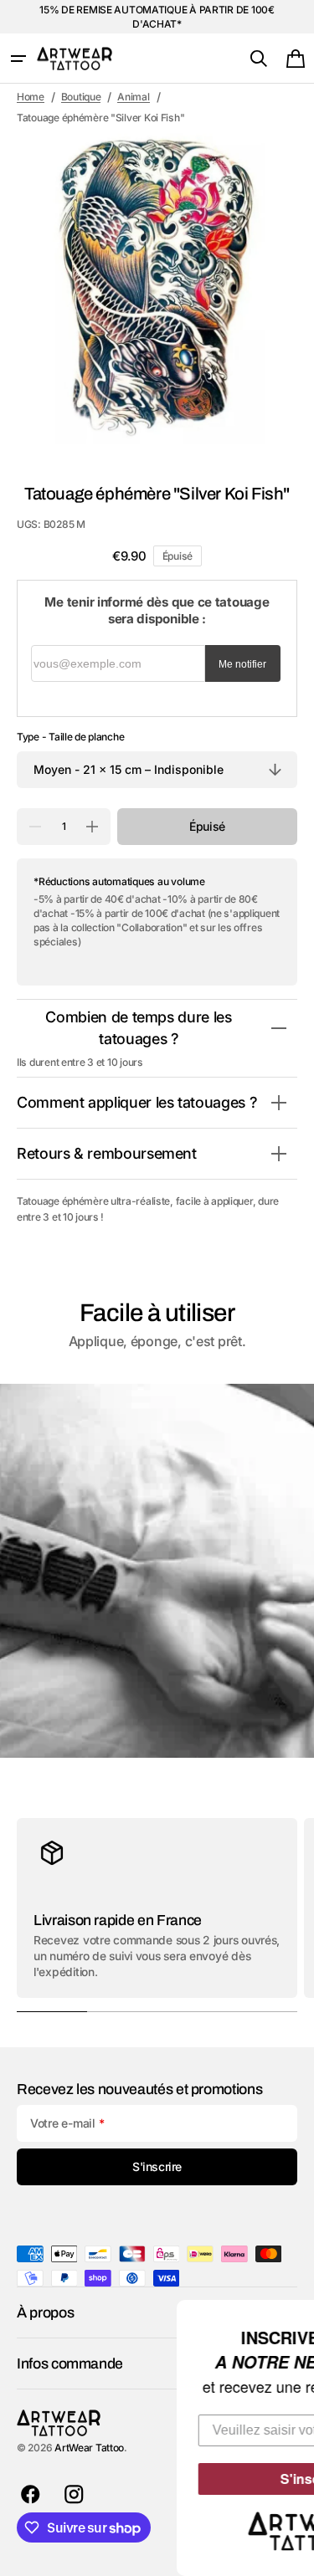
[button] (18, 59)
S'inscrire (189, 2479)
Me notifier (242, 664)
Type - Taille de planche (70, 737)
